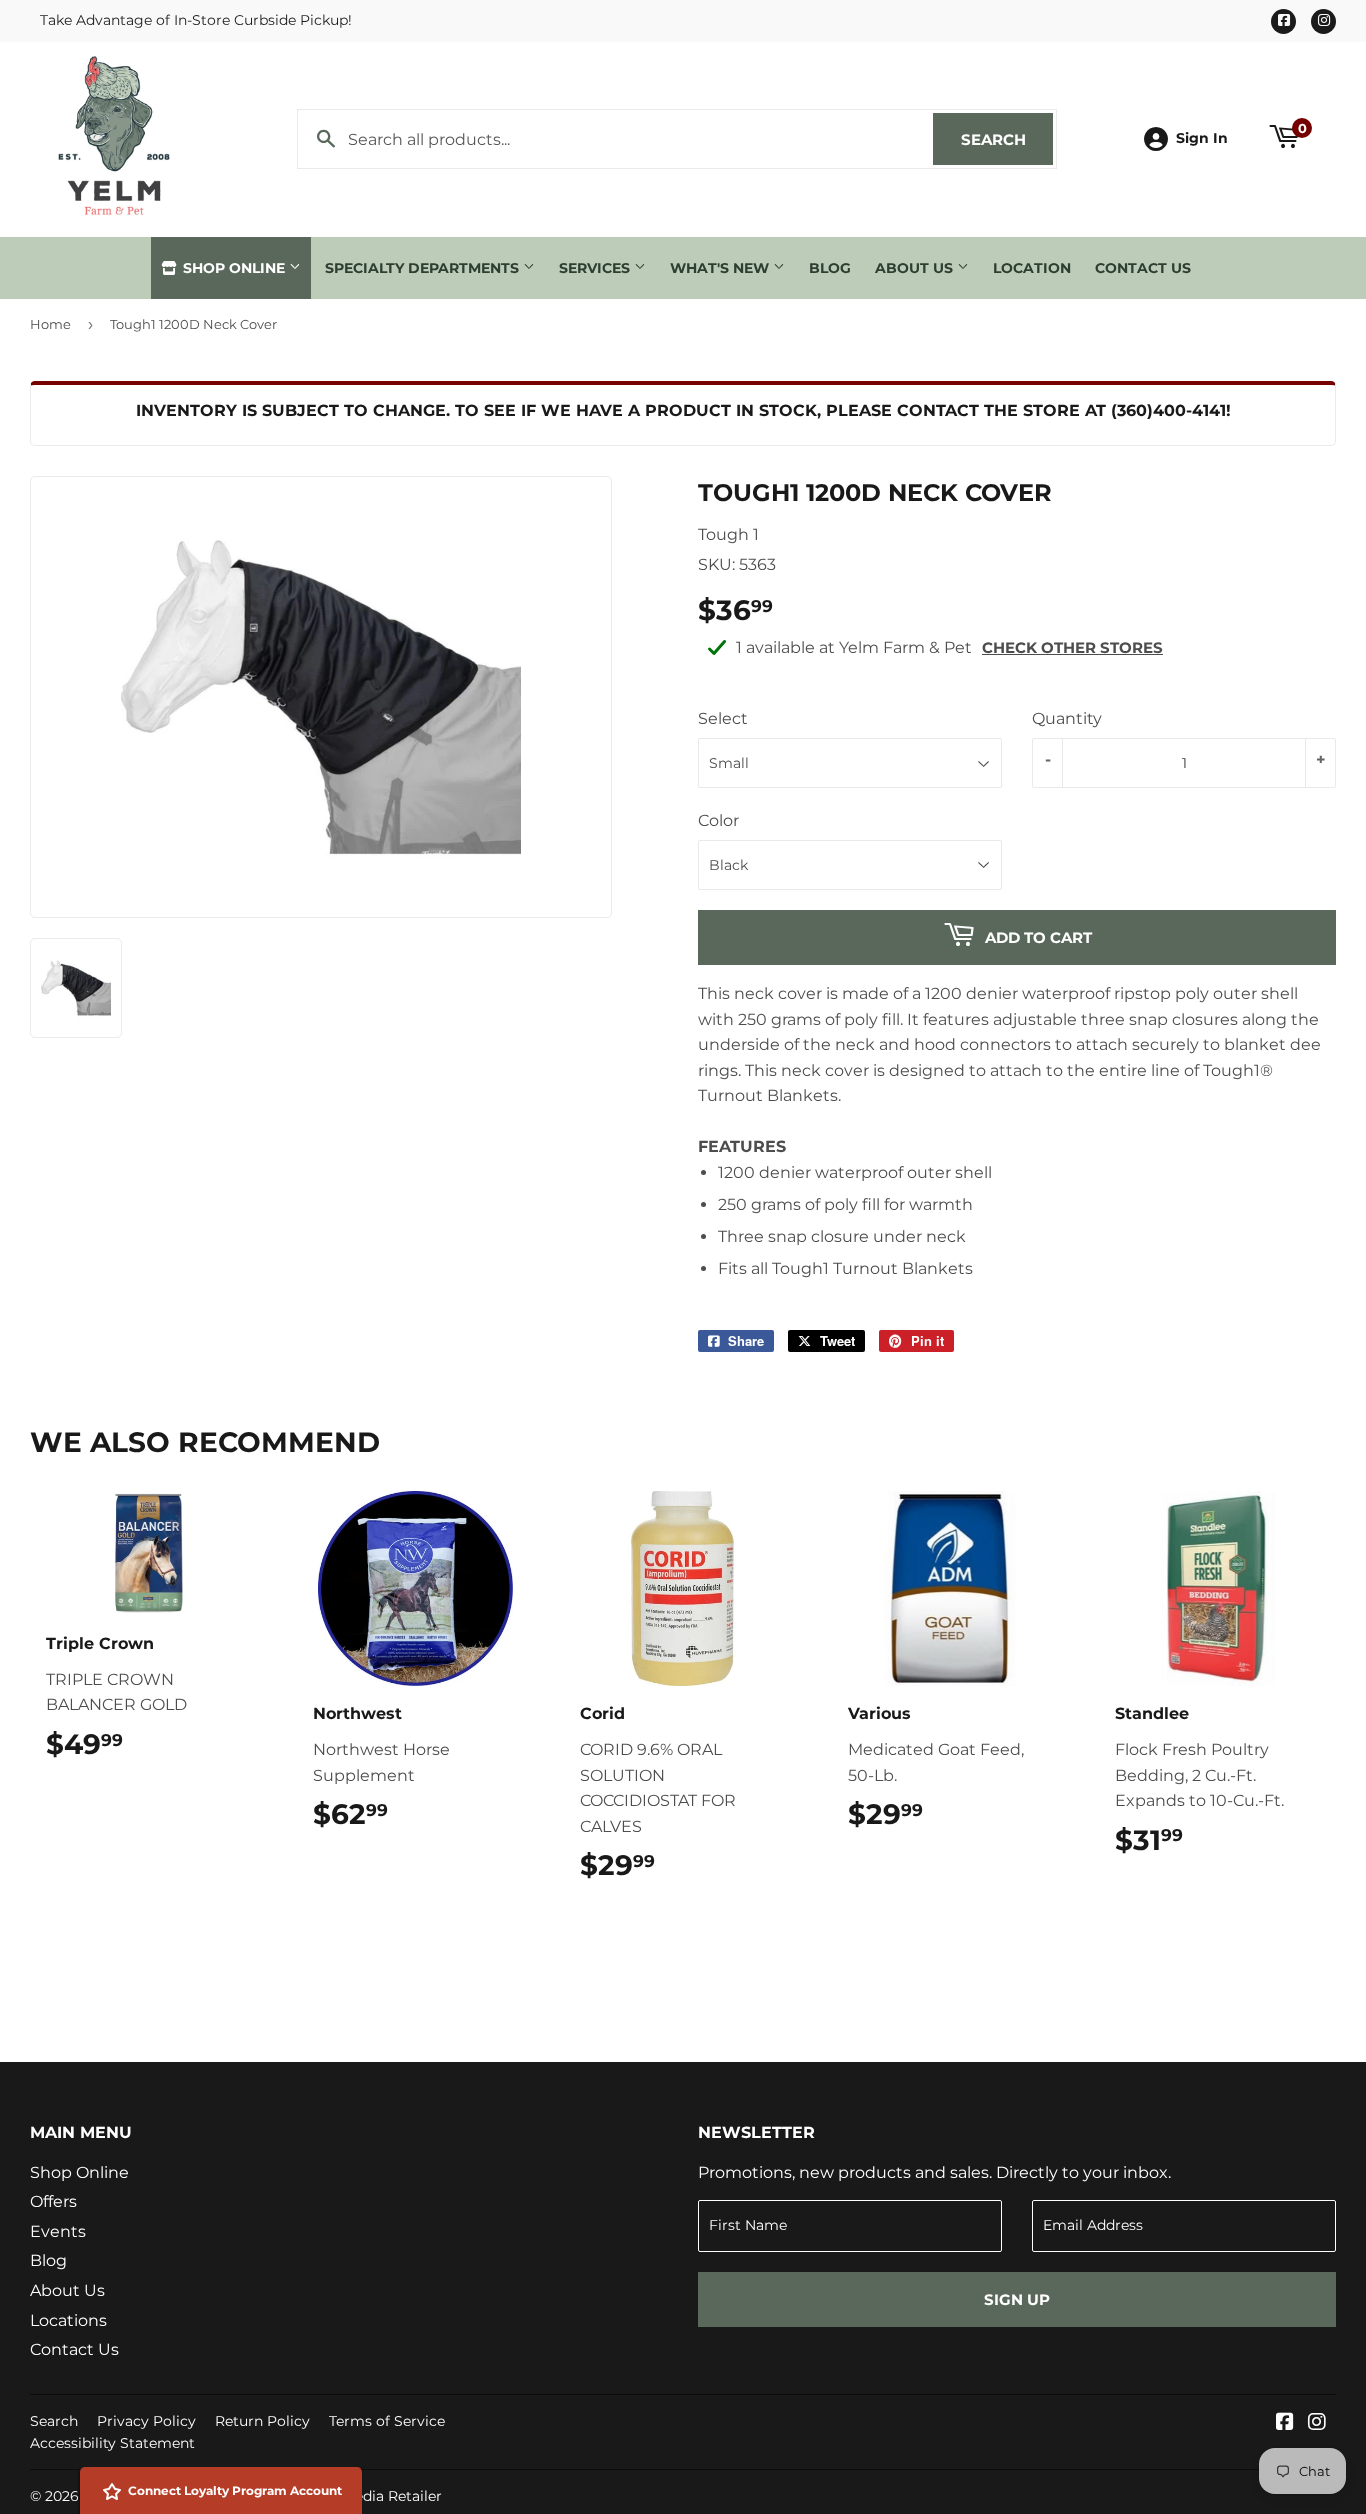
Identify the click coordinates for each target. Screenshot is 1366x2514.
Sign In (1202, 138)
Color (718, 820)
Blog (830, 268)
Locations (68, 2320)
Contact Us (1143, 268)
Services (596, 268)
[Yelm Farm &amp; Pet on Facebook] (1285, 2423)
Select (723, 718)
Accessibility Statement (112, 2443)
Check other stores (1072, 647)
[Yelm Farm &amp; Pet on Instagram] (1317, 2423)
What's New (721, 268)
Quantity (1067, 718)
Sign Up (1017, 2299)
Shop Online (234, 268)
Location (1032, 268)
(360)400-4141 (1168, 410)
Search (1007, 139)
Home (50, 324)
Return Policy (262, 2421)
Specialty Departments (424, 268)
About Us (916, 268)
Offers (53, 2201)
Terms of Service (387, 2421)
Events (58, 2231)
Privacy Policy (146, 2421)
